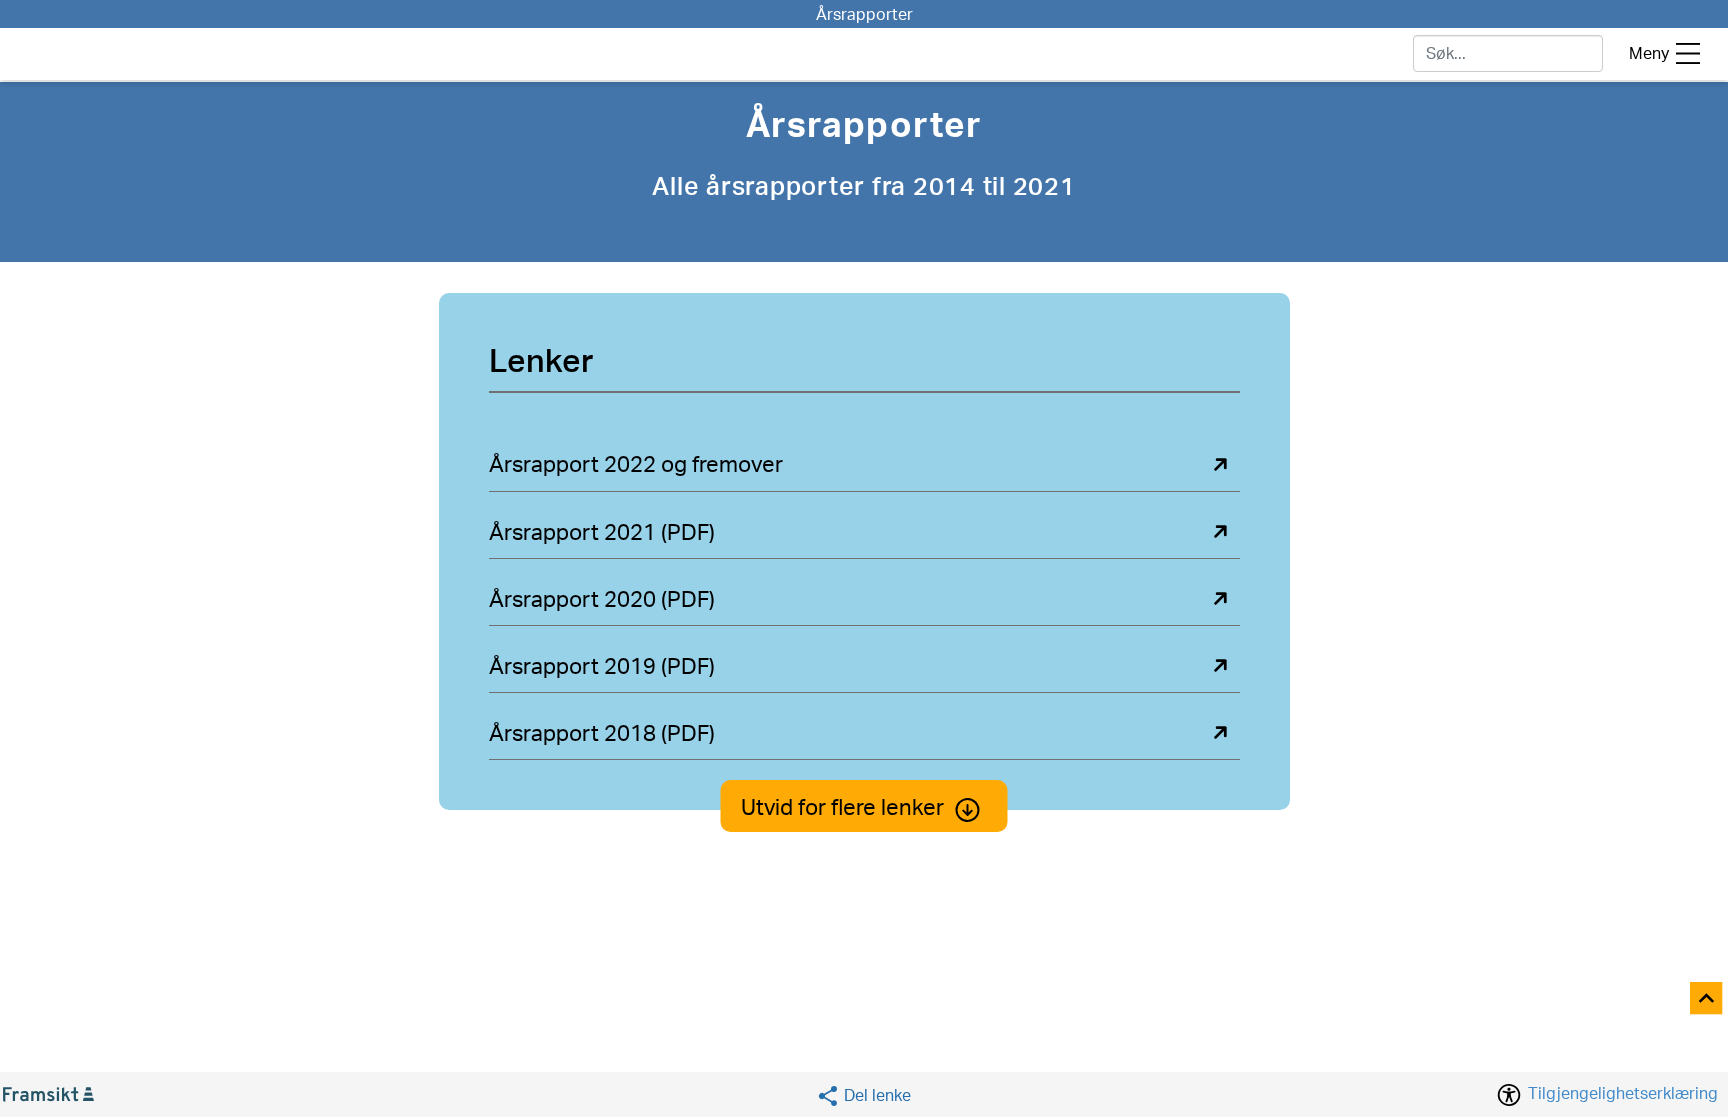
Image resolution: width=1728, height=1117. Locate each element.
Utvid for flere (842, 808)
